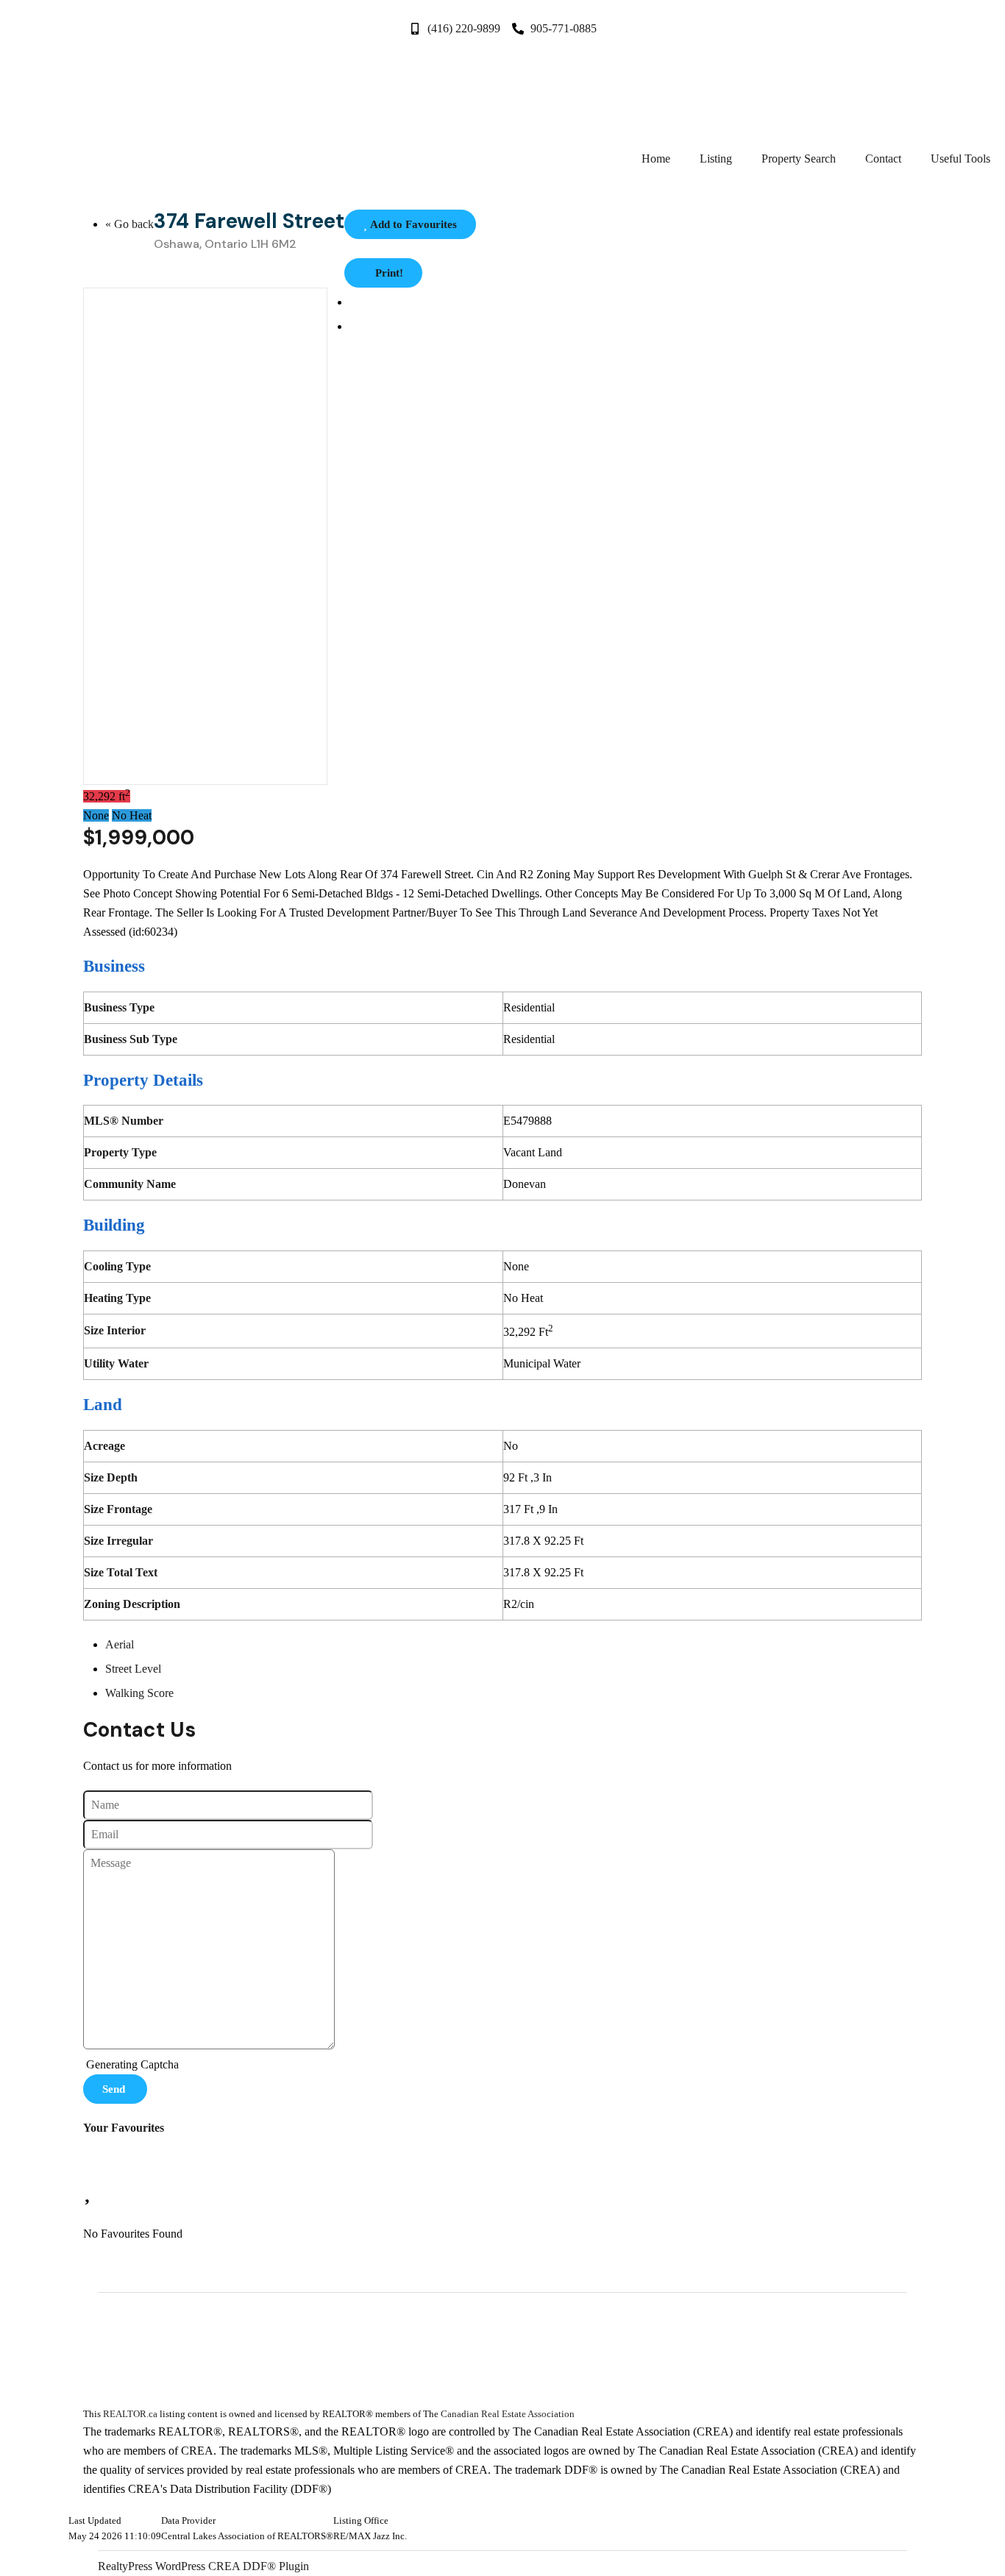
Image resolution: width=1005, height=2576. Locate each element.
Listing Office (361, 2521)
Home (656, 159)
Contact (883, 159)
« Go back (129, 224)
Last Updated (95, 2521)
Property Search (799, 159)
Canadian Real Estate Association (508, 2414)
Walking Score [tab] (139, 1693)
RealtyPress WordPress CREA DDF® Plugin (203, 2566)
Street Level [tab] (133, 1669)
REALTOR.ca (130, 2414)
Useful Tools (960, 159)
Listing (716, 159)
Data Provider (188, 2521)
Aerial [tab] (120, 1644)
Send (115, 2089)
